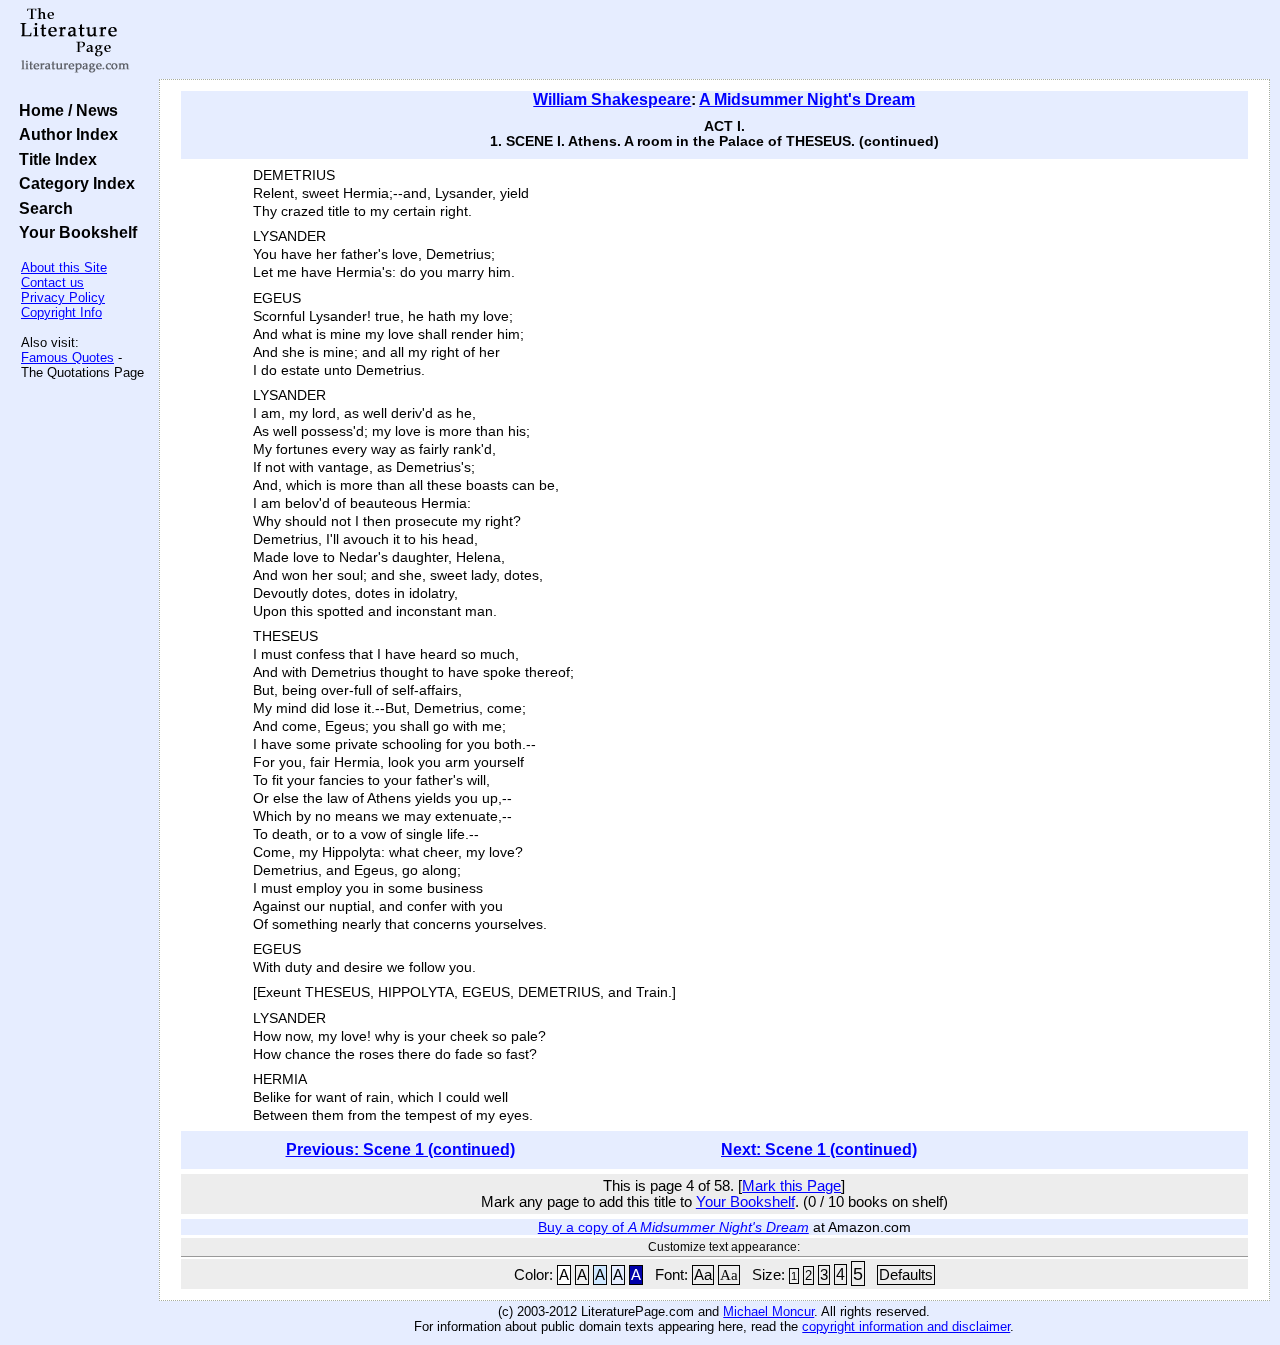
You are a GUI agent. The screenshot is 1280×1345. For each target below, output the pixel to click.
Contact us (52, 282)
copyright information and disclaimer (906, 1326)
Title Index (54, 159)
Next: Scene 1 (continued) (819, 1149)
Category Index (73, 183)
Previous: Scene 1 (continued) (400, 1149)
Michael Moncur (768, 1311)
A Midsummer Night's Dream (807, 99)
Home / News (64, 110)
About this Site (64, 267)
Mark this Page (791, 1186)
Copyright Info (61, 312)
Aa (703, 1275)
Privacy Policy (63, 297)
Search (42, 208)
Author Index (64, 134)
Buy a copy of (673, 1227)
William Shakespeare (612, 99)
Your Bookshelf (74, 232)
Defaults (906, 1275)
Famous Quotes (67, 357)
